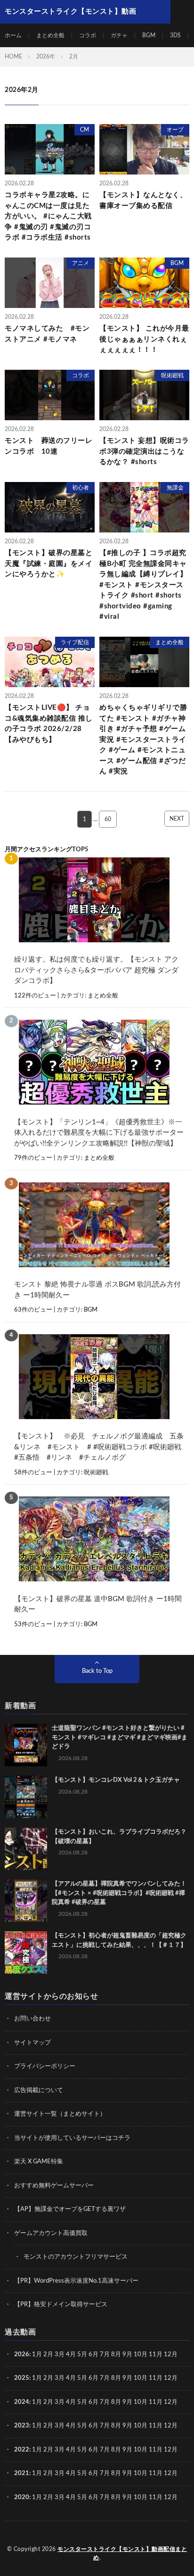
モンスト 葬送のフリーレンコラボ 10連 (48, 446)
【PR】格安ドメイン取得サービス (61, 2305)
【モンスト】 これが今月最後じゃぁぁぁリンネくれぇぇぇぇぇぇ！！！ (144, 339)
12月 (171, 2378)
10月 (141, 2378)
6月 (93, 2355)
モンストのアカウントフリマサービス (76, 2257)
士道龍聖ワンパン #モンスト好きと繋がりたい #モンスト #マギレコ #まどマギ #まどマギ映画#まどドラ (120, 1737)
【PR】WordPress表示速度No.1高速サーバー (76, 2281)
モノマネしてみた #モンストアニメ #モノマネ (47, 334)
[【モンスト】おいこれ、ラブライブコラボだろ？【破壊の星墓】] (26, 1849)
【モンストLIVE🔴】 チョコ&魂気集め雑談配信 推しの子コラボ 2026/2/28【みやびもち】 (49, 724)
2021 (22, 2473)
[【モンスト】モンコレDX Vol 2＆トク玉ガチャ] (26, 1797)
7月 (105, 2355)
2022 (22, 2450)
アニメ (81, 263)
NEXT (177, 819)
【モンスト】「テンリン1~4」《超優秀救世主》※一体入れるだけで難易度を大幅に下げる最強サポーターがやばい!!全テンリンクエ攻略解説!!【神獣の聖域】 (99, 1133)
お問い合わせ (32, 2019)
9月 (127, 2378)
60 (108, 819)
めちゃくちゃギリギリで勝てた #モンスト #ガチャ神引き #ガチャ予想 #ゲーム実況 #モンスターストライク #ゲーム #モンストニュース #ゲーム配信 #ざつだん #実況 (143, 740)
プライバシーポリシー (45, 2066)
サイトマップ (32, 2043)
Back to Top (97, 1671)
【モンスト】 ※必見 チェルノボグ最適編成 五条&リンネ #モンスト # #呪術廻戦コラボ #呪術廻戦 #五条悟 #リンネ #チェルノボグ (99, 1447)
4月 (71, 2355)
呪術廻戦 (172, 375)
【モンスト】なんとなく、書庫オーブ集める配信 (143, 200)
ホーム (13, 35)
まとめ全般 (50, 35)
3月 (60, 2355)
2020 (22, 2497)
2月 (48, 2355)
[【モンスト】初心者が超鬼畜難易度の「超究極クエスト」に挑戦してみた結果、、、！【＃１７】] (26, 1953)
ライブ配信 (75, 642)
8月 (116, 2355)
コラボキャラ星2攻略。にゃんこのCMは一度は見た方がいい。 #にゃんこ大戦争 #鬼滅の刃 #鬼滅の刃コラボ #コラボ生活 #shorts (48, 216)
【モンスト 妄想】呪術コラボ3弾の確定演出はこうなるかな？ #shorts (144, 451)
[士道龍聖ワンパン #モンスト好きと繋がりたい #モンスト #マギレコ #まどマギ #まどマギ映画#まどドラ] (26, 1745)
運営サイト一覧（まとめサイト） (60, 2114)
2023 (22, 2426)
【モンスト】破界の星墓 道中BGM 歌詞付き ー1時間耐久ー (98, 1604)
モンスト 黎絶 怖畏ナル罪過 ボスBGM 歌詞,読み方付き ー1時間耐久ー (97, 1290)
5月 (82, 2355)
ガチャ (119, 35)
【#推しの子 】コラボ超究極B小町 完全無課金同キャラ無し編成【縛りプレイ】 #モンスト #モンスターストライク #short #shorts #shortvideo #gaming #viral (143, 585)
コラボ (88, 35)
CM (85, 130)
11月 (156, 2378)
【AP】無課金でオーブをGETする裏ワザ (70, 2209)
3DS (175, 35)
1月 (37, 2355)
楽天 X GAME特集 (39, 2162)
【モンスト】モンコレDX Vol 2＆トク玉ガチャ (116, 1780)
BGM (149, 35)
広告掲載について (39, 2090)
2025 (22, 2378)
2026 (22, 2355)
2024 (22, 2402)
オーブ (175, 130)
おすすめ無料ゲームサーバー (54, 2186)
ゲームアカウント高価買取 (51, 2233)
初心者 (81, 488)
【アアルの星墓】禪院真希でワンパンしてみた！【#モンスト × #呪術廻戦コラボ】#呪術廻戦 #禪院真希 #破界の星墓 (119, 1893)
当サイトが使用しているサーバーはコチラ (72, 2138)
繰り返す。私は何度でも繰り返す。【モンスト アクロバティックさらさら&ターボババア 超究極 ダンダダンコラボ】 (96, 970)
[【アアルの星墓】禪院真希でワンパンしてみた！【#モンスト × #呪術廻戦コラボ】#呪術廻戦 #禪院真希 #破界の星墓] (26, 1901)
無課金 (175, 488)
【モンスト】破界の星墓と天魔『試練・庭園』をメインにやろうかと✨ (48, 564)
